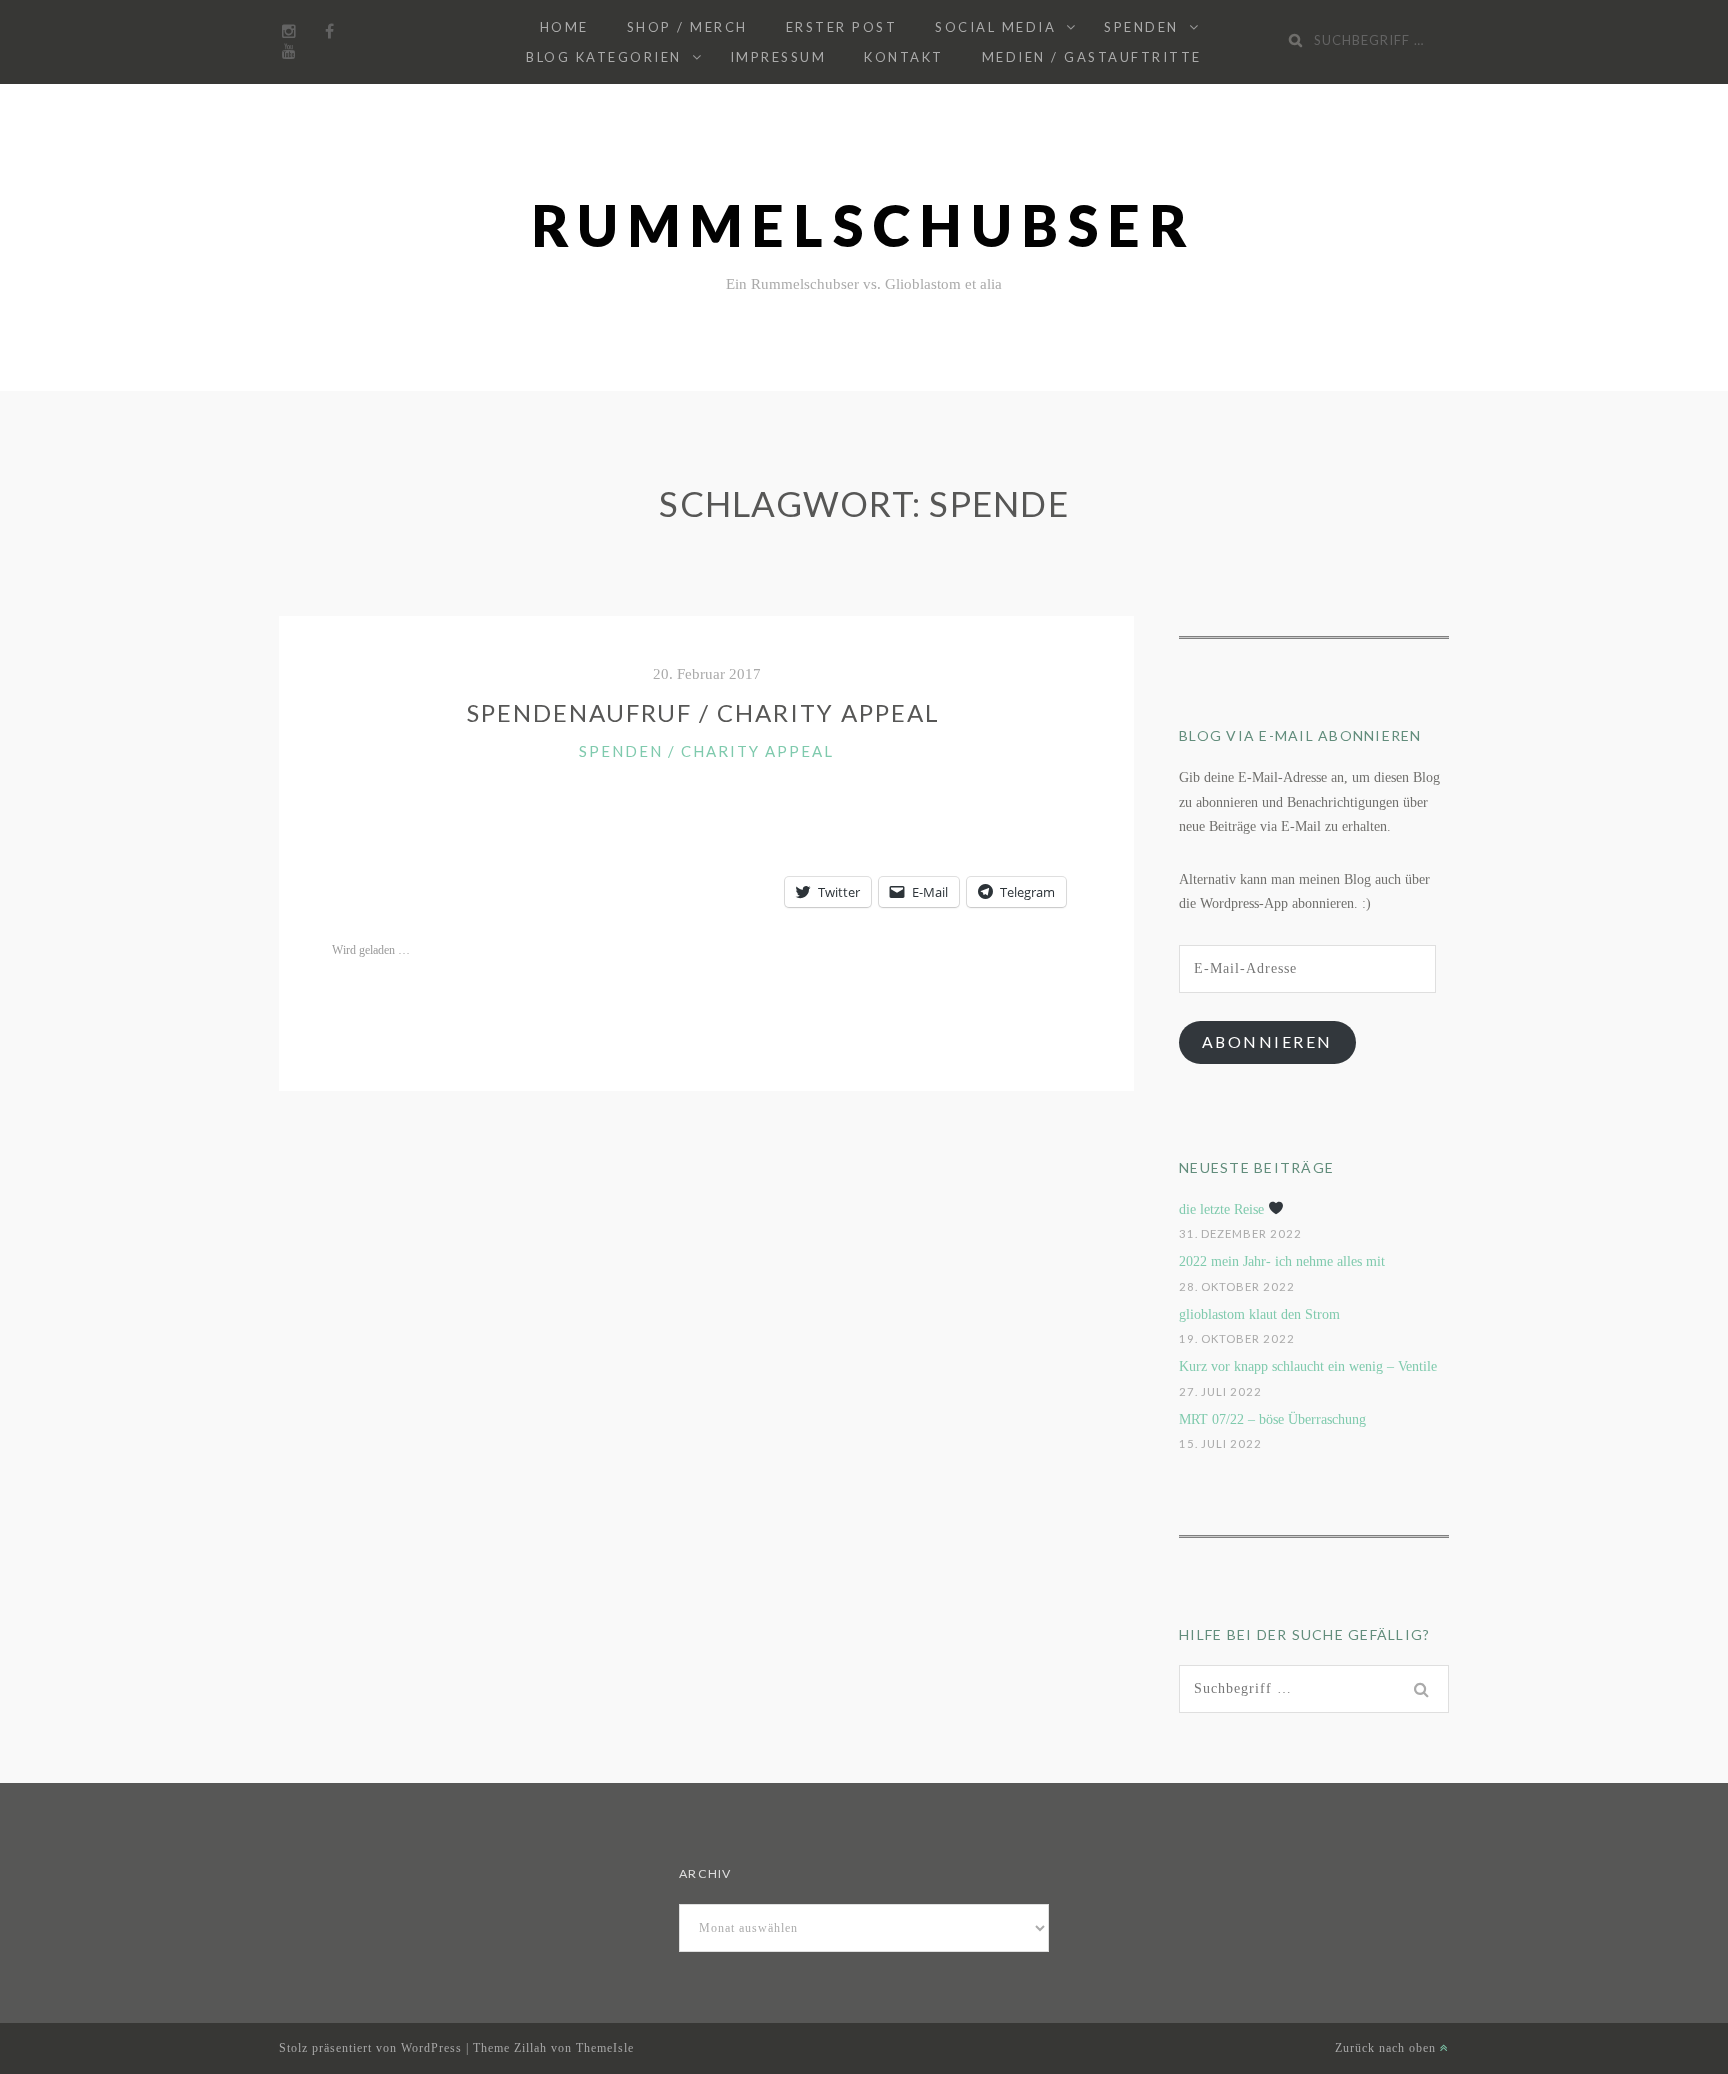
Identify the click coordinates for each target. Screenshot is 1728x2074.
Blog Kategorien (604, 57)
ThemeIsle (605, 2048)
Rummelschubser (864, 225)
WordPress (431, 2048)
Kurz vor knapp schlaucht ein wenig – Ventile (1308, 1366)
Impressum (778, 57)
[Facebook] (329, 32)
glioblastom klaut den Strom (1259, 1314)
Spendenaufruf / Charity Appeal (707, 712)
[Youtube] (289, 52)
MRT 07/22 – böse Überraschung (1272, 1419)
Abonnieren (1267, 1041)
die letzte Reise (1223, 1209)
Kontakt (904, 57)
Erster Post (842, 27)
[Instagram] (289, 32)
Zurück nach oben (1387, 2048)
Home (564, 27)
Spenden (1141, 27)
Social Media (995, 27)
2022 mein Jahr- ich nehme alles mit (1282, 1261)
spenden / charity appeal (706, 751)
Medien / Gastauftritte (1092, 57)
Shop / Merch (687, 27)
